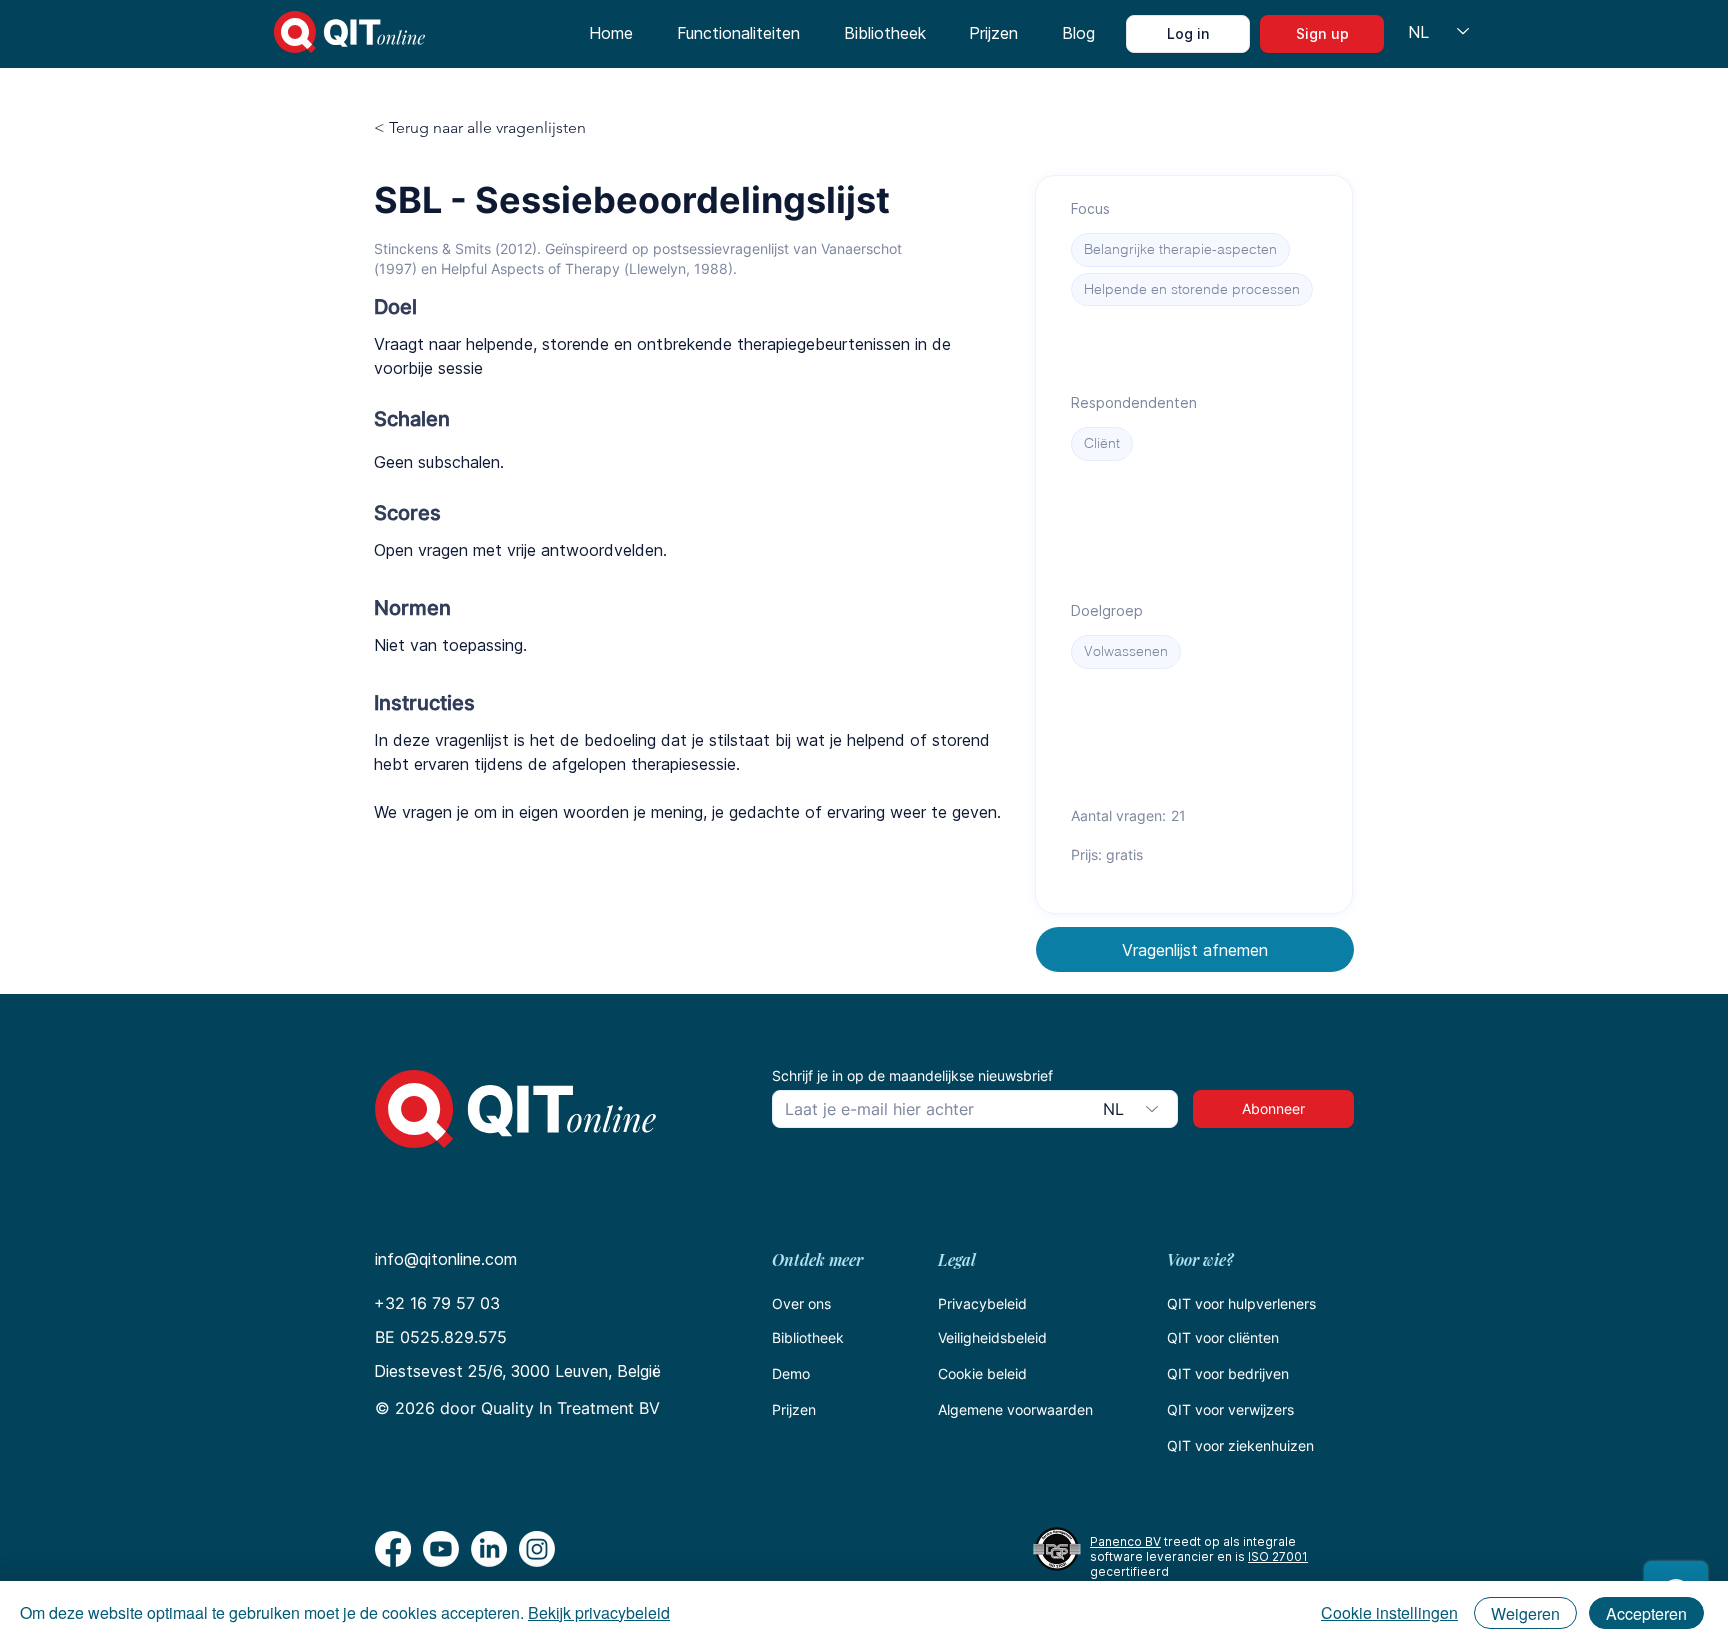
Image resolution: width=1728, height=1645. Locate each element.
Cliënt (1102, 443)
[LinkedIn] (489, 1549)
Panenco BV (1125, 1541)
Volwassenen (1126, 651)
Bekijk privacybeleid (599, 1612)
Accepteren (1646, 1613)
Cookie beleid (982, 1373)
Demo (791, 1373)
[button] (738, 34)
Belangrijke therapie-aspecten (1180, 249)
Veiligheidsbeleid (992, 1337)
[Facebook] (393, 1549)
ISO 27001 (1278, 1556)
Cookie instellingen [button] (1389, 1612)
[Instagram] (537, 1549)
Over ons (801, 1303)
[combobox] (1134, 1109)
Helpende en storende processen (1192, 289)
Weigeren (1525, 1613)
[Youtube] (441, 1549)
